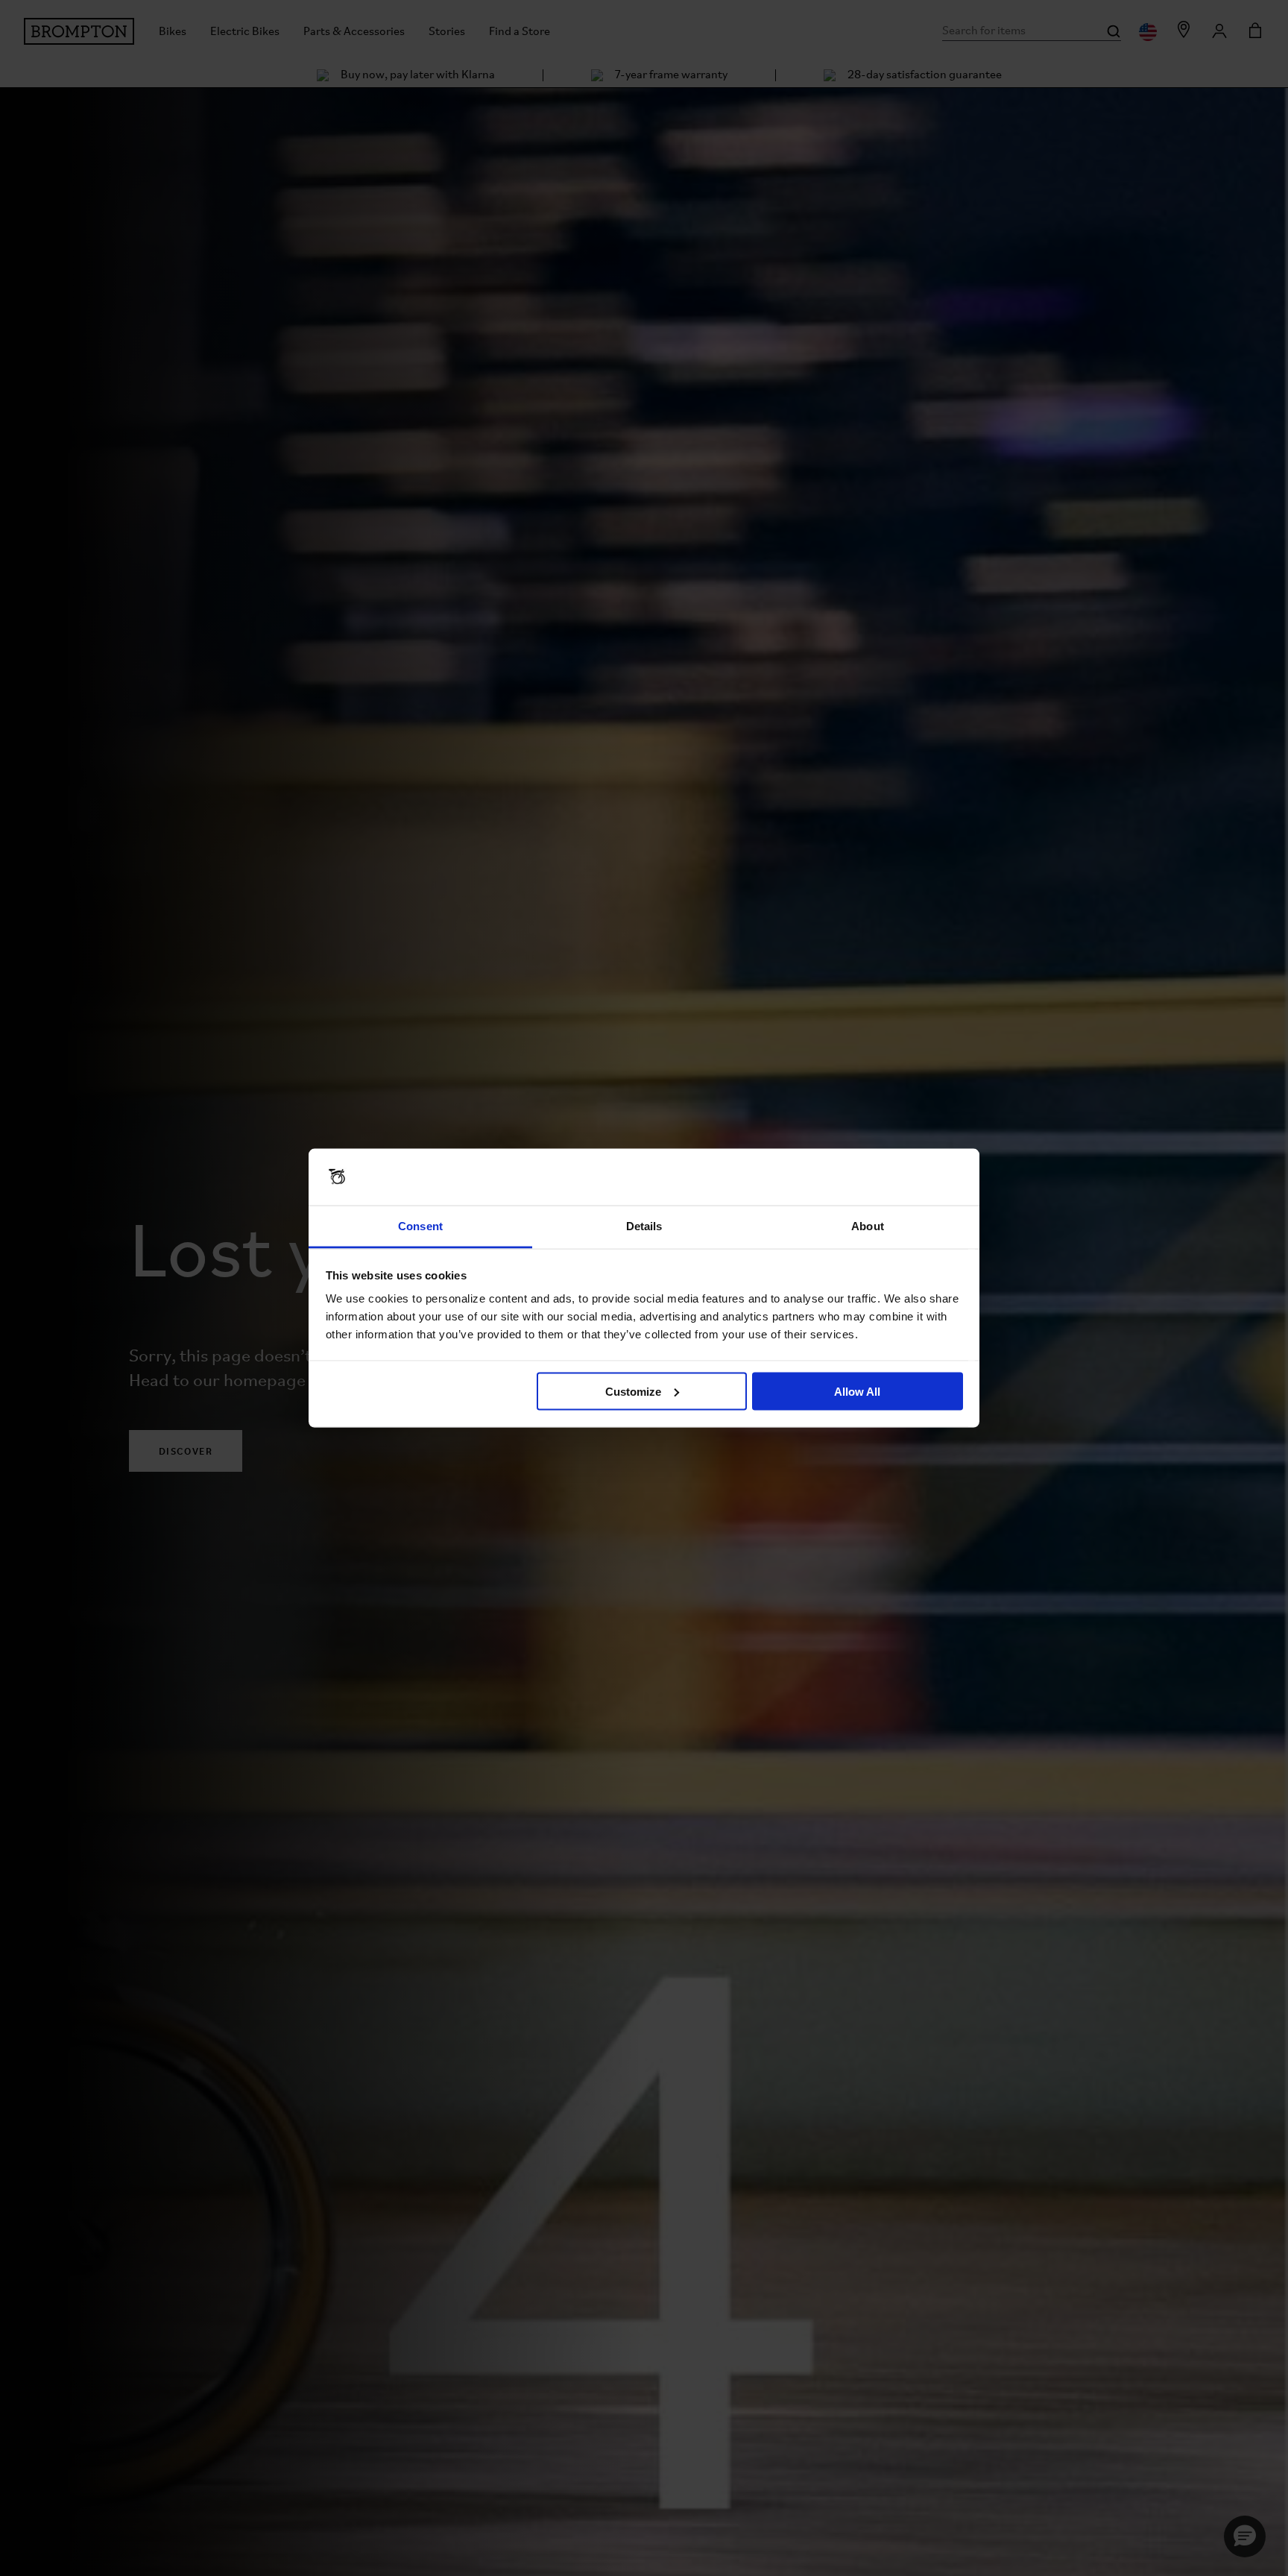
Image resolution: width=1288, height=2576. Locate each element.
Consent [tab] (420, 1226)
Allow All (857, 1391)
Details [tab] (644, 1226)
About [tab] (868, 1226)
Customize (633, 1391)
